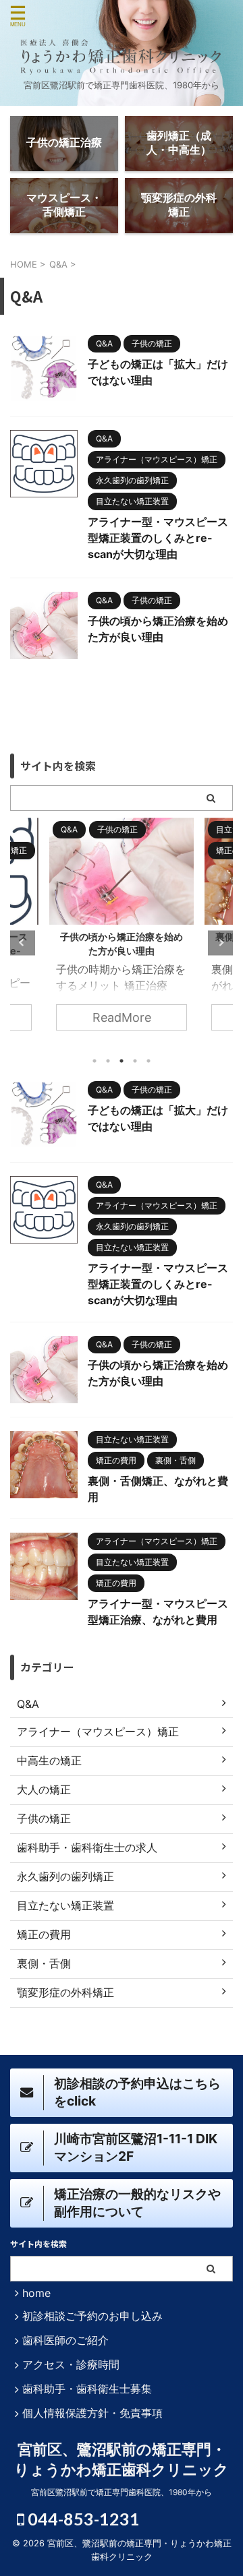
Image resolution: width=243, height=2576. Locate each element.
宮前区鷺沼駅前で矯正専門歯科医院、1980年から (122, 2492)
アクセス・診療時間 (71, 2364)
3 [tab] (122, 1061)
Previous (23, 943)
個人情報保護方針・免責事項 (92, 2413)
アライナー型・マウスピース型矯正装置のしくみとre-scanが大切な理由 (158, 538)
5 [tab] (148, 1061)
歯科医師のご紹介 (65, 2340)
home (36, 2293)
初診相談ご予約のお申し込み (92, 2316)
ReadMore (129, 1017)
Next (220, 943)
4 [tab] (135, 1061)
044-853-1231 (82, 2519)
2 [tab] (108, 1061)
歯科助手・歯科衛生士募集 (87, 2389)
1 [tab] (94, 1061)
